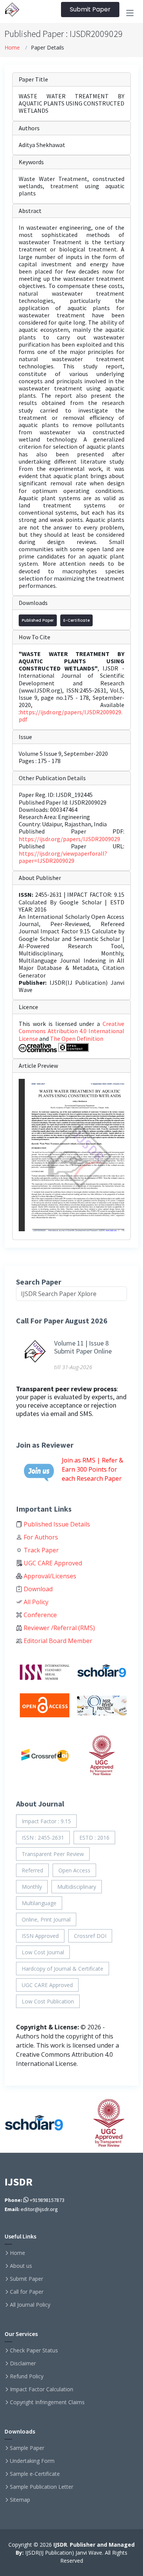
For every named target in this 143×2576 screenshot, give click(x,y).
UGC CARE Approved (52, 1563)
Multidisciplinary (77, 1887)
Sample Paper (27, 2448)
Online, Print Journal (46, 1919)
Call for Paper (27, 2292)
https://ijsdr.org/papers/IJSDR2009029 (69, 839)
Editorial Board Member (57, 1641)
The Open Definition (77, 1038)
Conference (39, 1615)
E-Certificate (76, 620)
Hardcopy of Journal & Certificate (63, 1969)
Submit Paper (90, 9)
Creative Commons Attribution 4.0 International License (71, 1031)
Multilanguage (39, 1903)
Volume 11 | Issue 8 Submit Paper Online (83, 1347)
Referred (32, 1870)
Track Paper (40, 1550)
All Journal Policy (30, 2305)
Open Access (74, 1870)
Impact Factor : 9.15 (46, 1821)
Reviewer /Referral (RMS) (59, 1628)
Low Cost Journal (43, 1952)
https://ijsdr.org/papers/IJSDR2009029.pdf (71, 716)
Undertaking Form (32, 2461)
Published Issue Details (56, 1524)
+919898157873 (47, 2200)
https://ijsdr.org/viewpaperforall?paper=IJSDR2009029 (63, 857)
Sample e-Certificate (35, 2474)
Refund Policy (27, 2376)
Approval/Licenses (49, 1576)
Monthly (32, 1887)
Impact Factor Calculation (42, 2389)
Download (37, 1589)
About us (21, 2266)
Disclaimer (23, 2363)
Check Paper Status (34, 2350)
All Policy (35, 1602)
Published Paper (38, 620)
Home (12, 47)
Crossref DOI (90, 1936)
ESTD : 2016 (94, 1838)
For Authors (40, 1537)
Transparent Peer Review (53, 1854)
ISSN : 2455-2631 (43, 1838)
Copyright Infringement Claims (47, 2402)
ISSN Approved (40, 1936)
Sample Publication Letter (42, 2487)
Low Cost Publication (48, 2001)
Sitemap (20, 2500)
